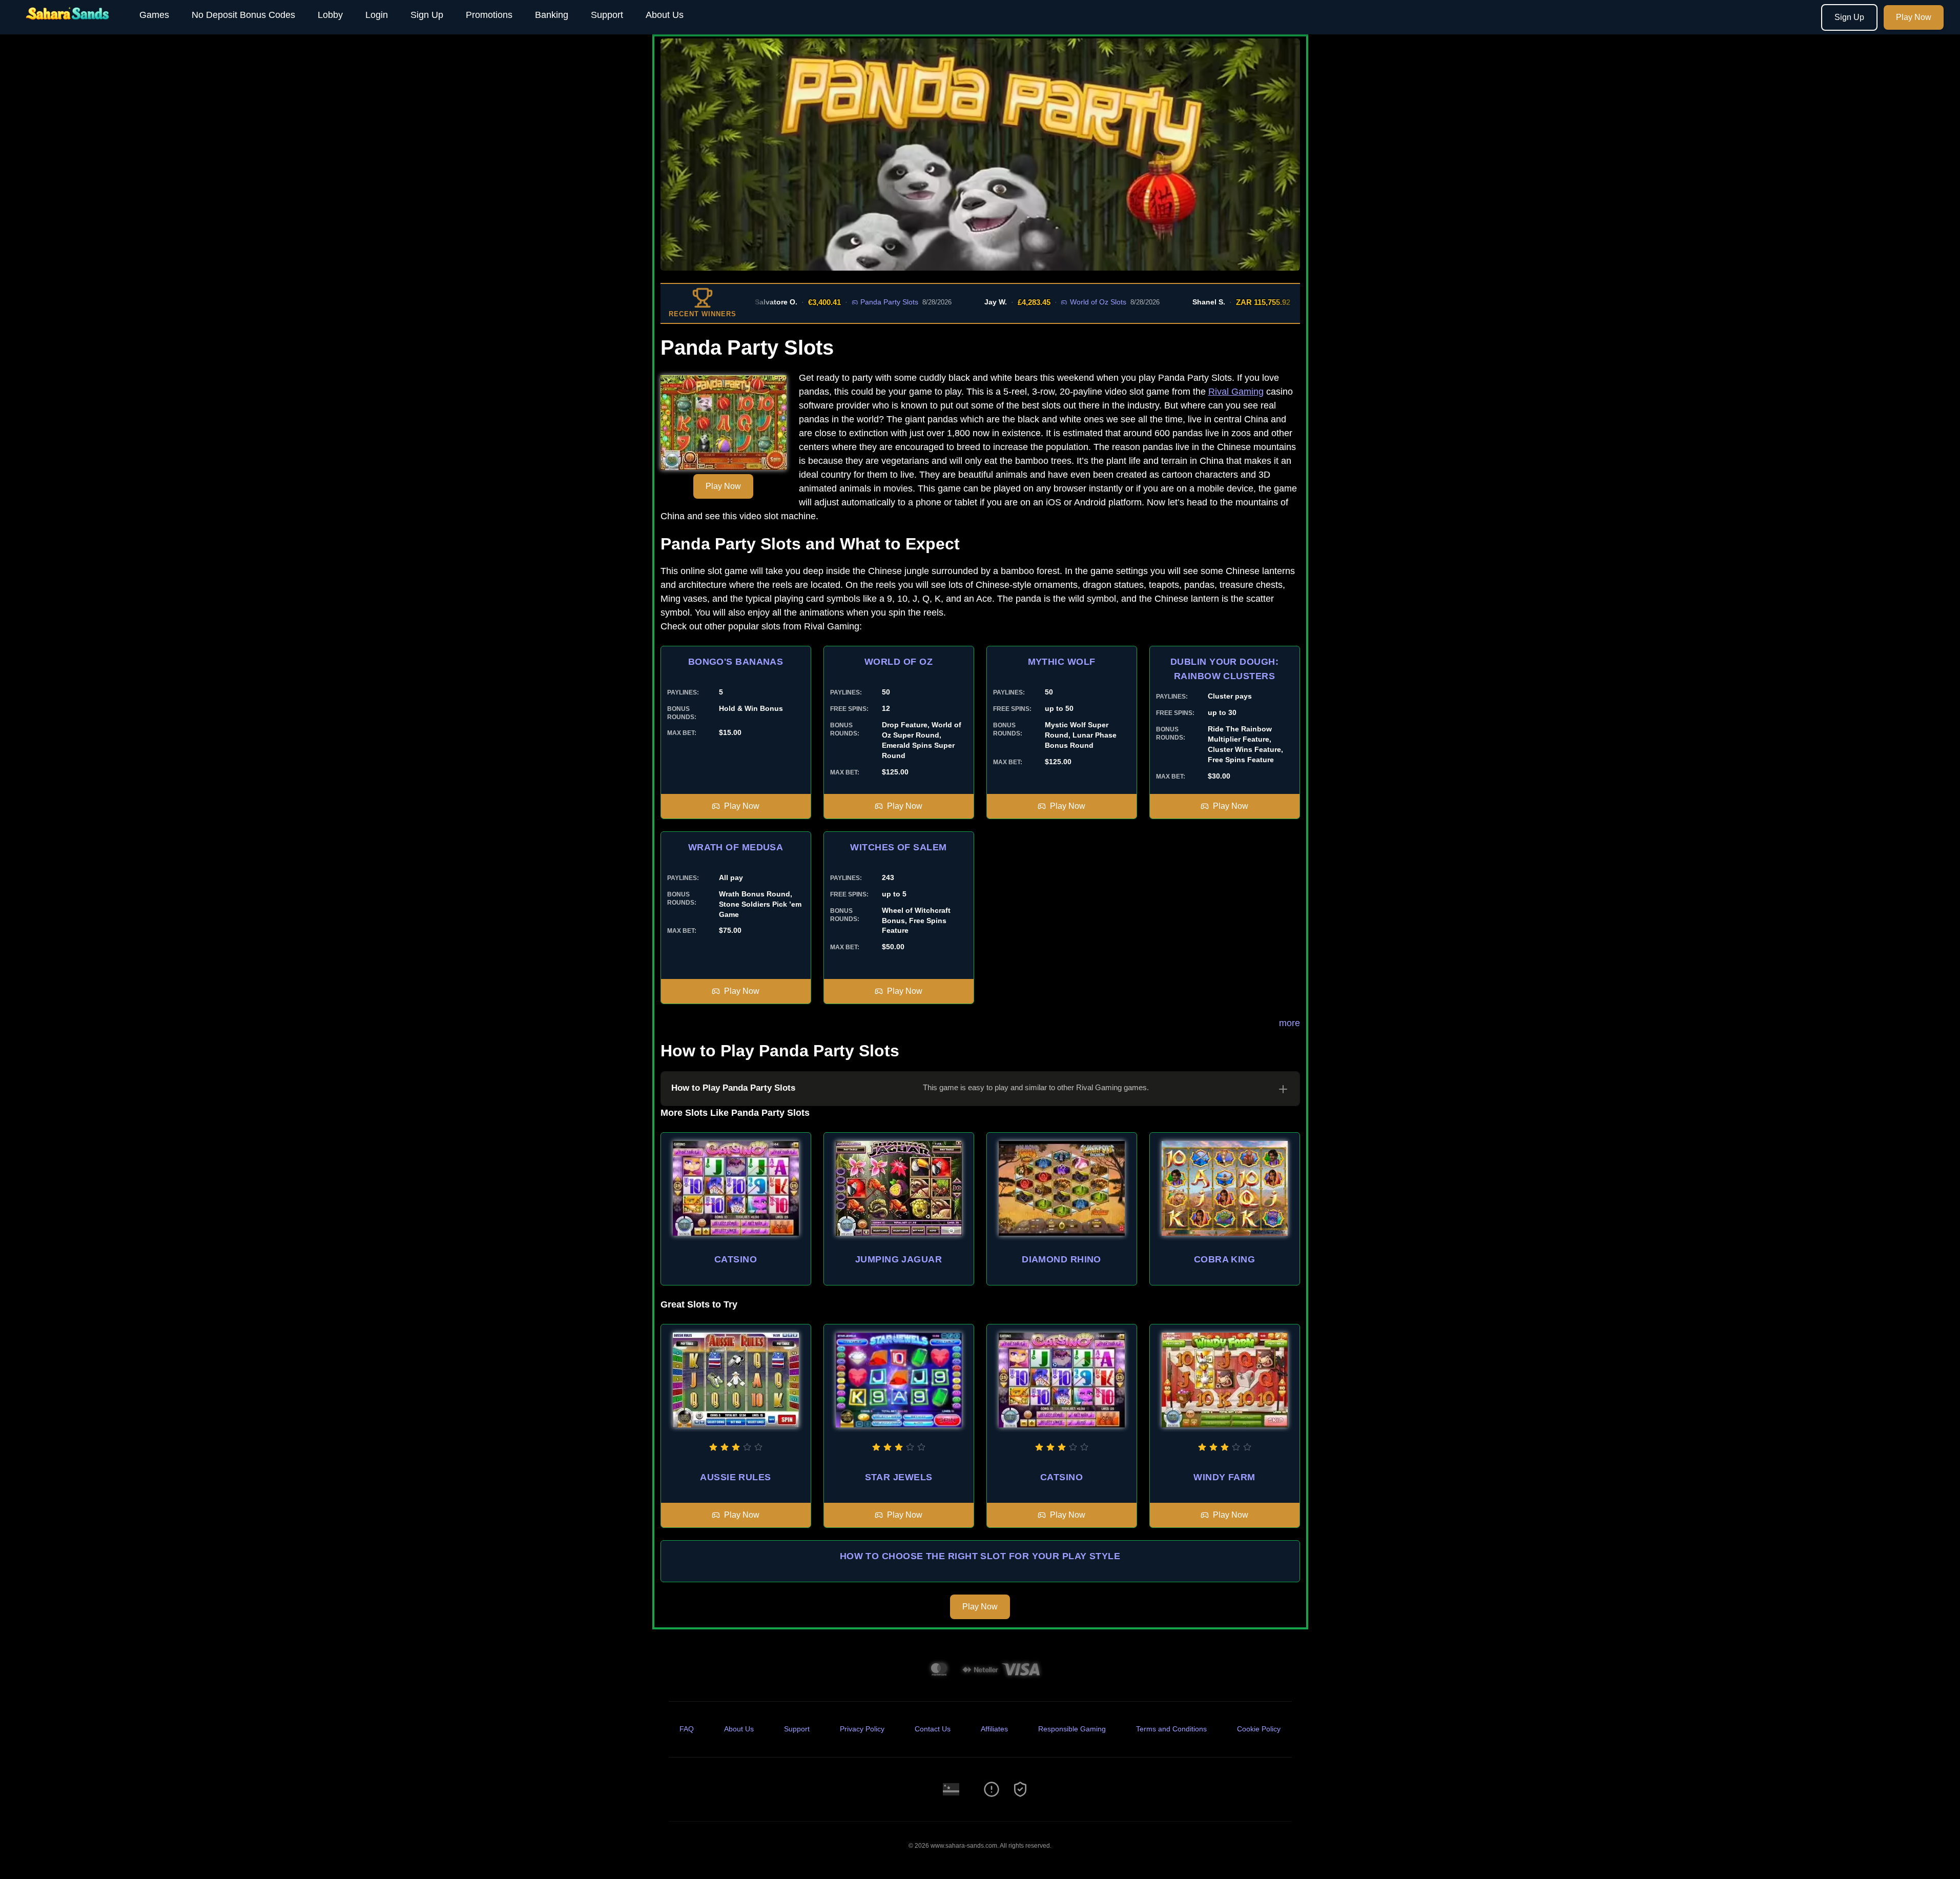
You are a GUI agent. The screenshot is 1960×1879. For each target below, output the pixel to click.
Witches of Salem (898, 847)
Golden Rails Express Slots (1293, 302)
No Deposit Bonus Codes (243, 15)
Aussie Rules (735, 1477)
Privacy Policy (862, 1729)
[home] (68, 27)
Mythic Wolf (1062, 662)
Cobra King (1225, 1259)
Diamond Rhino (1061, 1259)
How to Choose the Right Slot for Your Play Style (980, 1556)
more (1290, 1023)
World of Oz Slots (1038, 302)
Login (377, 15)
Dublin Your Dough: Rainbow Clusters (1224, 669)
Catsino (736, 1259)
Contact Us (933, 1729)
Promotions (489, 15)
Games (154, 15)
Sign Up (427, 15)
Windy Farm (1224, 1477)
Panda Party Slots (829, 302)
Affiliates (994, 1729)
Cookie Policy (1259, 1729)
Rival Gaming (1236, 392)
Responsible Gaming (1072, 1729)
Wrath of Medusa (736, 847)
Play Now (1914, 17)
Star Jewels (899, 1477)
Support (607, 15)
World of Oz (899, 662)
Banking (552, 15)
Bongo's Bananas (736, 662)
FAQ (687, 1729)
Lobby (330, 15)
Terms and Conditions (1171, 1729)
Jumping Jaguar (899, 1259)
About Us (665, 15)
